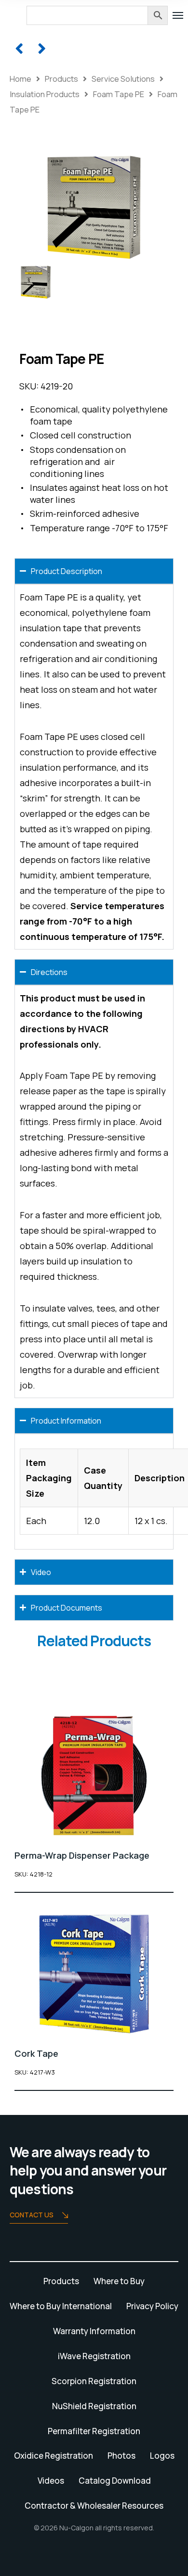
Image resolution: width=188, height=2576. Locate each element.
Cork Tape (36, 2053)
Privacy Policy (152, 2306)
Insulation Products (45, 94)
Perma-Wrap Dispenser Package (82, 1855)
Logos (162, 2456)
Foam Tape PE (119, 94)
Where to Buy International (61, 2306)
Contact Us (32, 2215)
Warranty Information (94, 2331)
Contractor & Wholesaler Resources (94, 2506)
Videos (51, 2481)
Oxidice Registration (54, 2456)
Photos (121, 2456)
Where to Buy (119, 2281)
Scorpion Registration (94, 2381)
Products (61, 79)
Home (20, 79)
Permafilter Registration (94, 2431)
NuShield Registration (94, 2406)
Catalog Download (115, 2481)
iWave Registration (94, 2356)
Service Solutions (123, 79)
